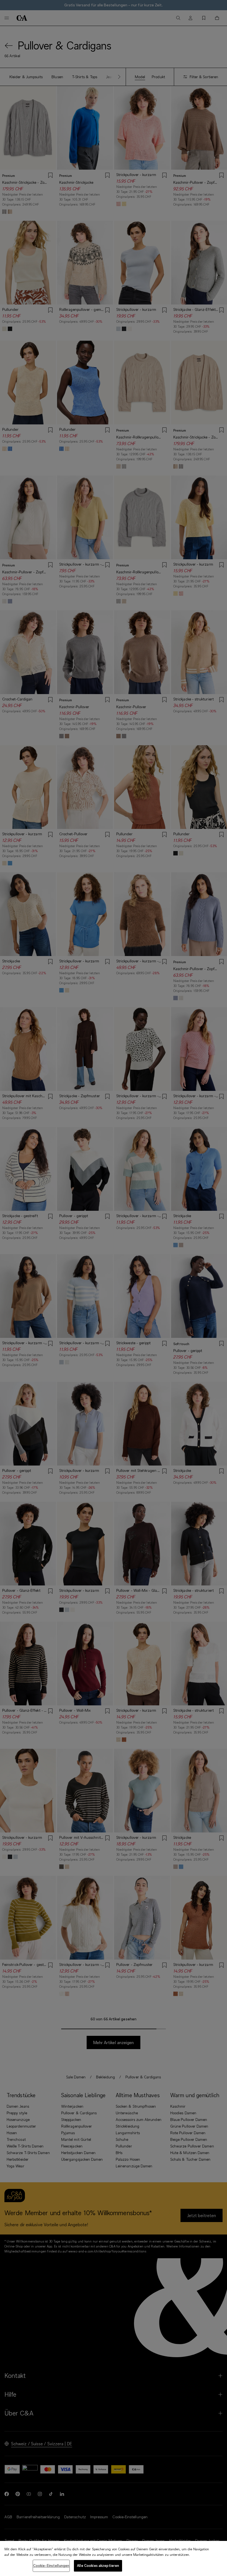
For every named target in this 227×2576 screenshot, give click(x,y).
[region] (114, 2558)
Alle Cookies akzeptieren (98, 2566)
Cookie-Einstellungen (51, 2566)
